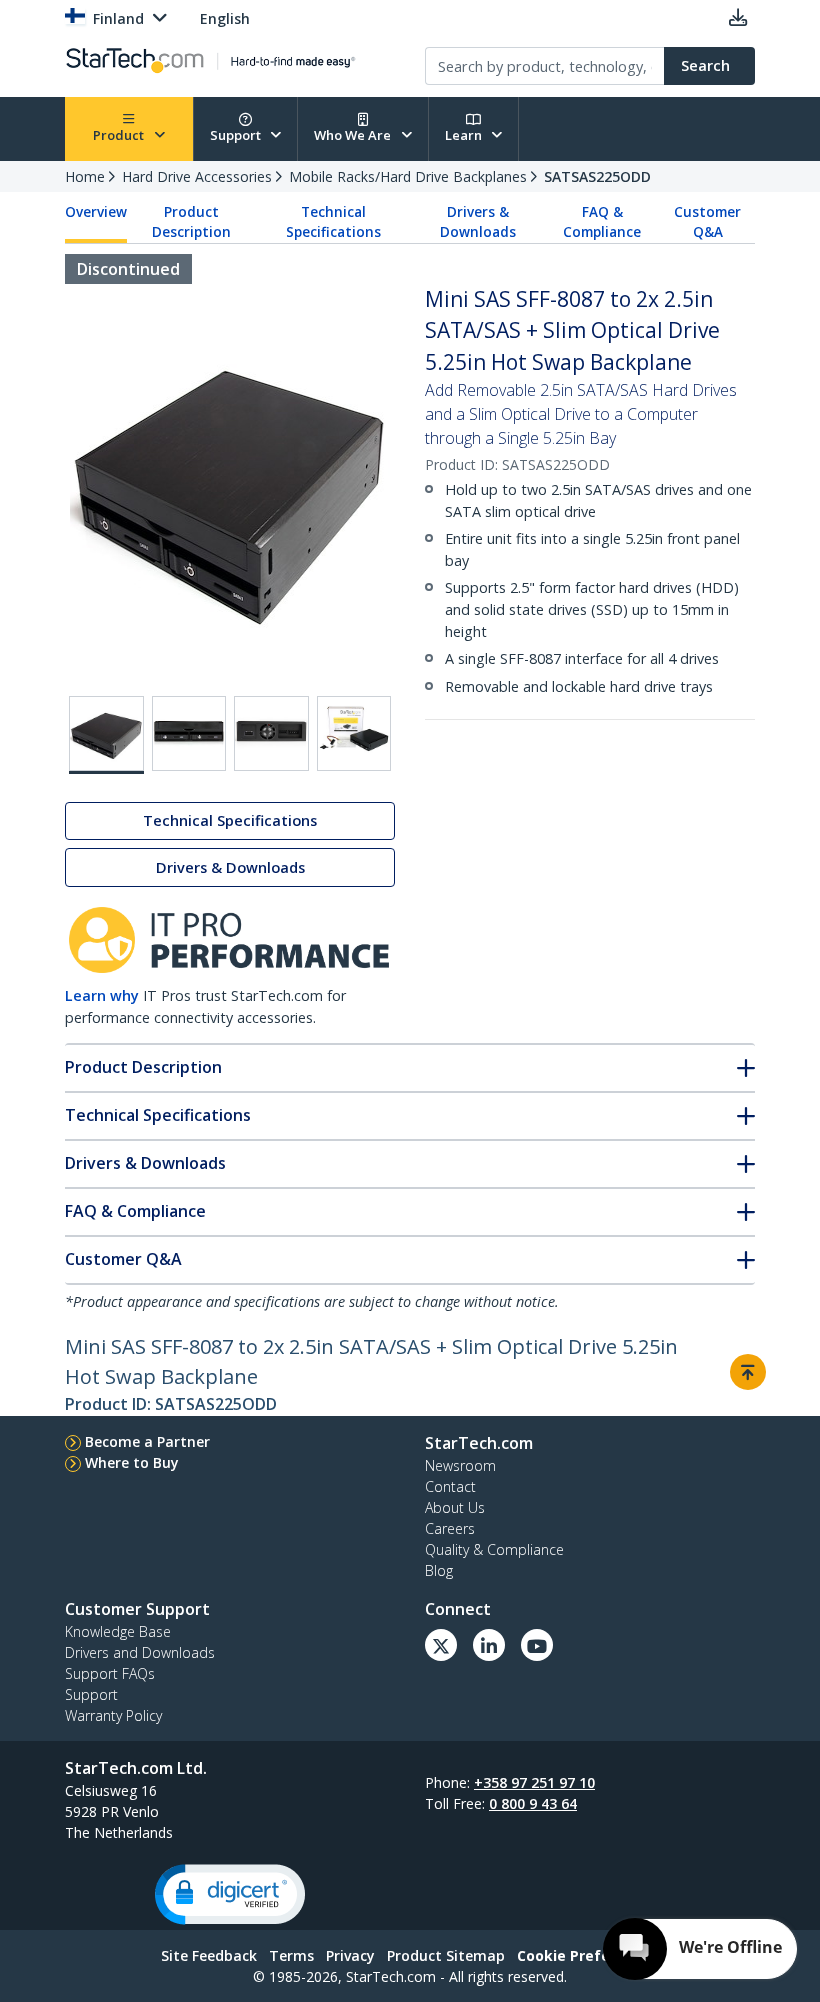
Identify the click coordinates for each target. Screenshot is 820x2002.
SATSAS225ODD (597, 176)
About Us (455, 1507)
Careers (450, 1528)
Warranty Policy (113, 1715)
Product (120, 135)
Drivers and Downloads (140, 1652)
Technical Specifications (333, 222)
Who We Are (354, 135)
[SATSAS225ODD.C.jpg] (271, 733)
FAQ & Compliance (602, 222)
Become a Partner (147, 1441)
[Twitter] (441, 1645)
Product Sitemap (446, 1955)
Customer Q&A (707, 222)
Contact (450, 1486)
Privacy (350, 1955)
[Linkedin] (489, 1645)
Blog (439, 1570)
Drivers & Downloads (478, 222)
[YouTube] (537, 1645)
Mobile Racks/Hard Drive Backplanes (408, 176)
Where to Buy (132, 1462)
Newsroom (460, 1465)
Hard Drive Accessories (197, 176)
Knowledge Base (118, 1631)
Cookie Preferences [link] (588, 1955)
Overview (96, 212)
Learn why (102, 995)
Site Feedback (209, 1955)
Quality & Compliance (494, 1549)
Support (237, 135)
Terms (291, 1955)
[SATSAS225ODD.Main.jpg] (106, 735)
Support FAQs (110, 1673)
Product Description (191, 222)
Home (85, 176)
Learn (465, 135)
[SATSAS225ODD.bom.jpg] (354, 733)
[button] (230, 1894)
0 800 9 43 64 (533, 1803)
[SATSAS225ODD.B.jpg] (189, 733)
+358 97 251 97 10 (534, 1782)
